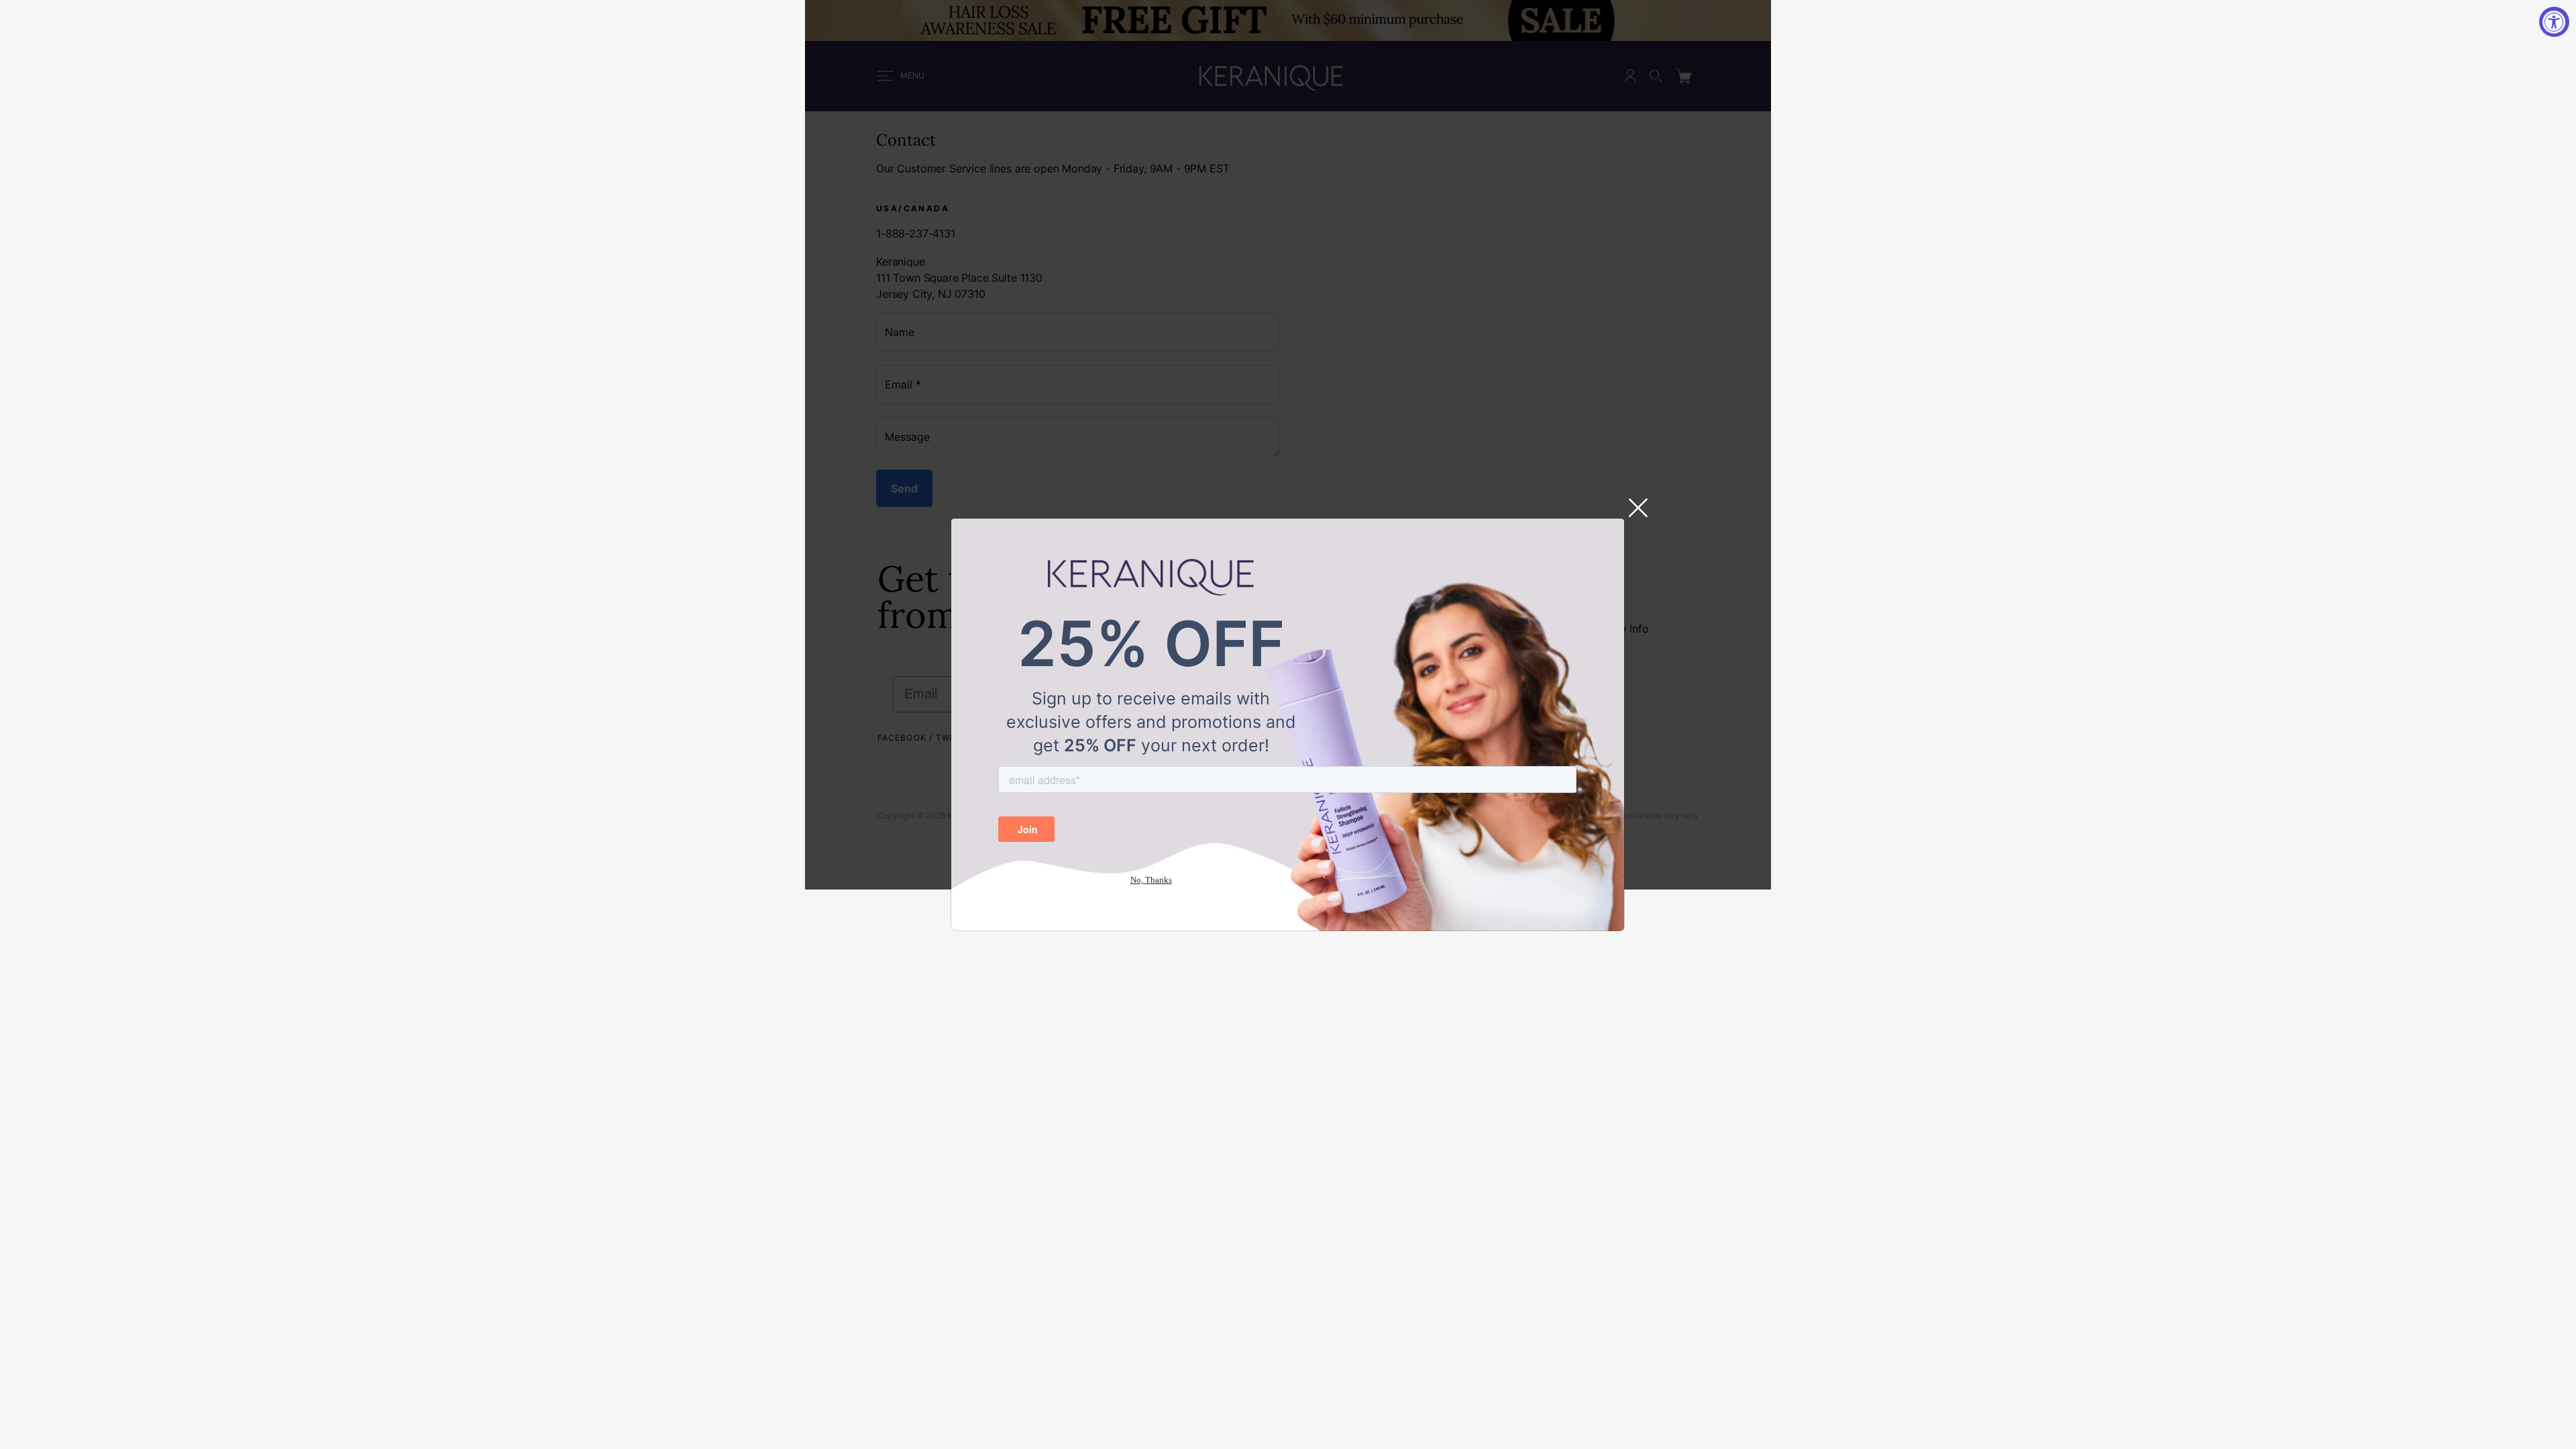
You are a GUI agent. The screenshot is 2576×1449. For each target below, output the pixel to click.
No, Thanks (1151, 880)
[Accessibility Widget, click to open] (2554, 22)
